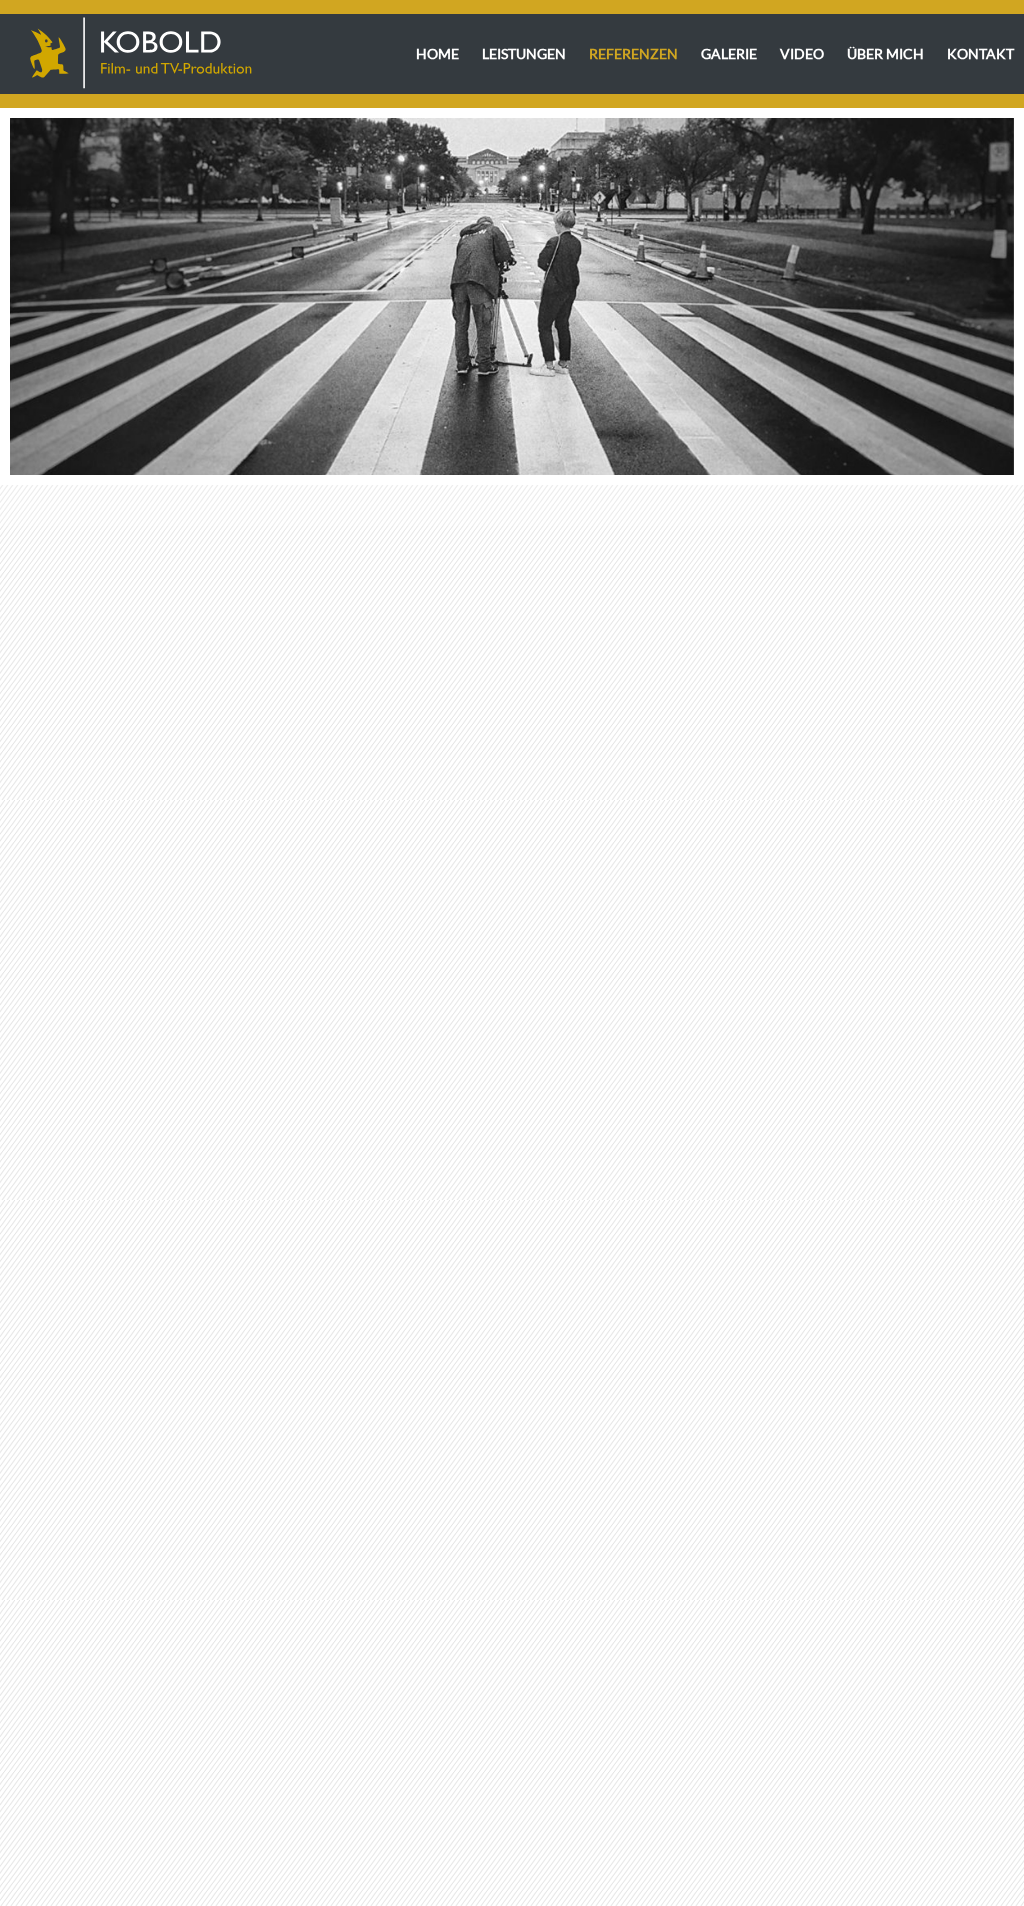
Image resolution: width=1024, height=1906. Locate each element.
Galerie (729, 53)
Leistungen (524, 53)
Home (437, 53)
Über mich (885, 53)
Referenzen (633, 53)
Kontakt (980, 53)
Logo (140, 53)
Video (802, 53)
